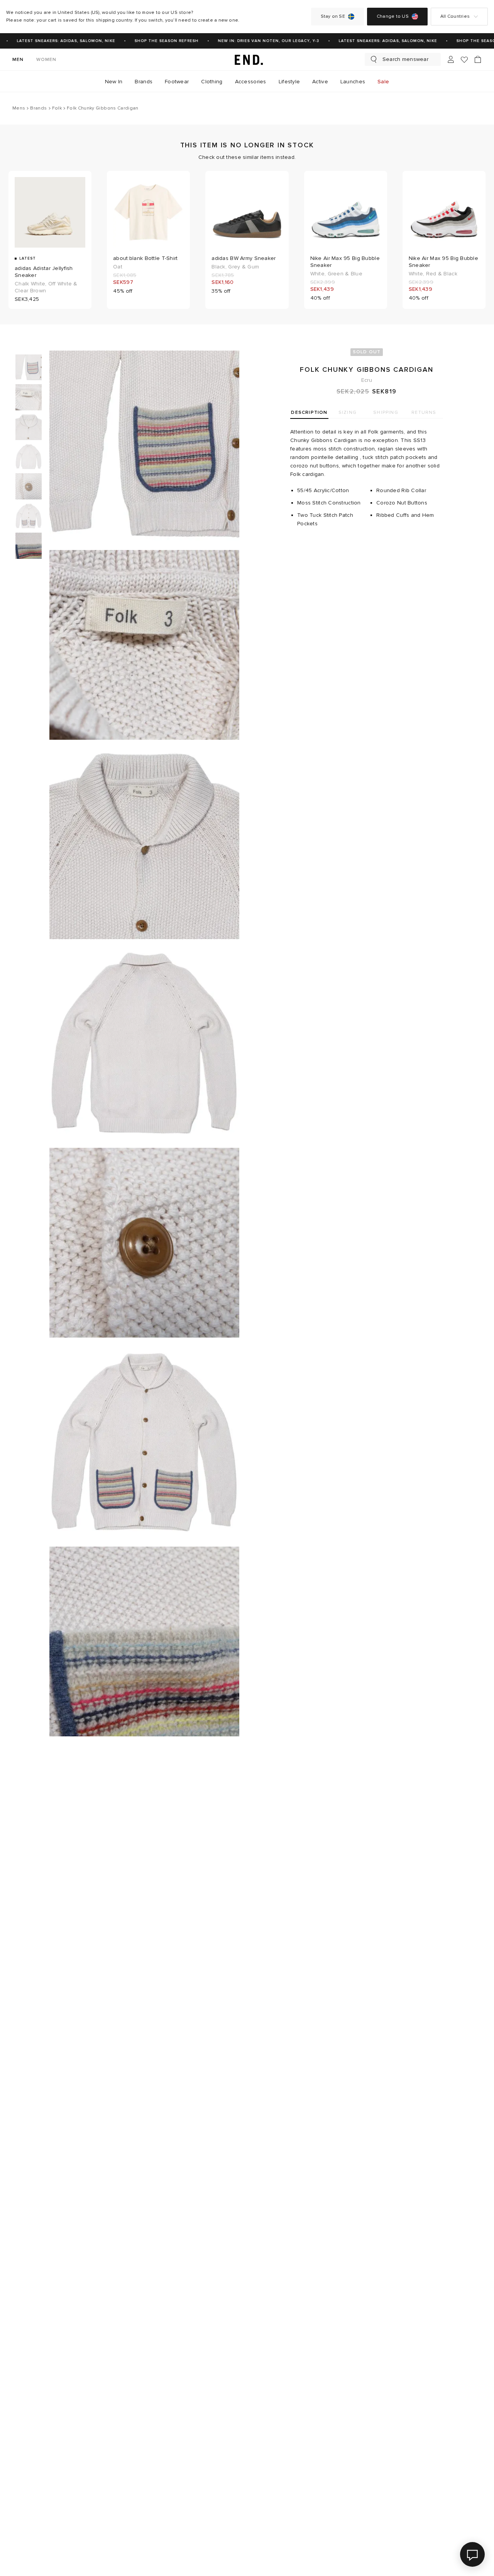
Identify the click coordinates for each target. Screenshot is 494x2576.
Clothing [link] (212, 82)
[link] (247, 59)
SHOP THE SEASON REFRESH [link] (154, 41)
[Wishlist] (464, 60)
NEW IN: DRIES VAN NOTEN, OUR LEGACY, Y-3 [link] (256, 41)
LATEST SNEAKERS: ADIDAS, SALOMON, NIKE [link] (53, 41)
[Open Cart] (478, 59)
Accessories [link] (251, 82)
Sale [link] (383, 82)
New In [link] (114, 82)
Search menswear (405, 59)
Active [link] (320, 82)
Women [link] (47, 60)
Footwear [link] (177, 82)
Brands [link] (144, 82)
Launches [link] (353, 82)
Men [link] (18, 60)
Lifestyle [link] (289, 82)
